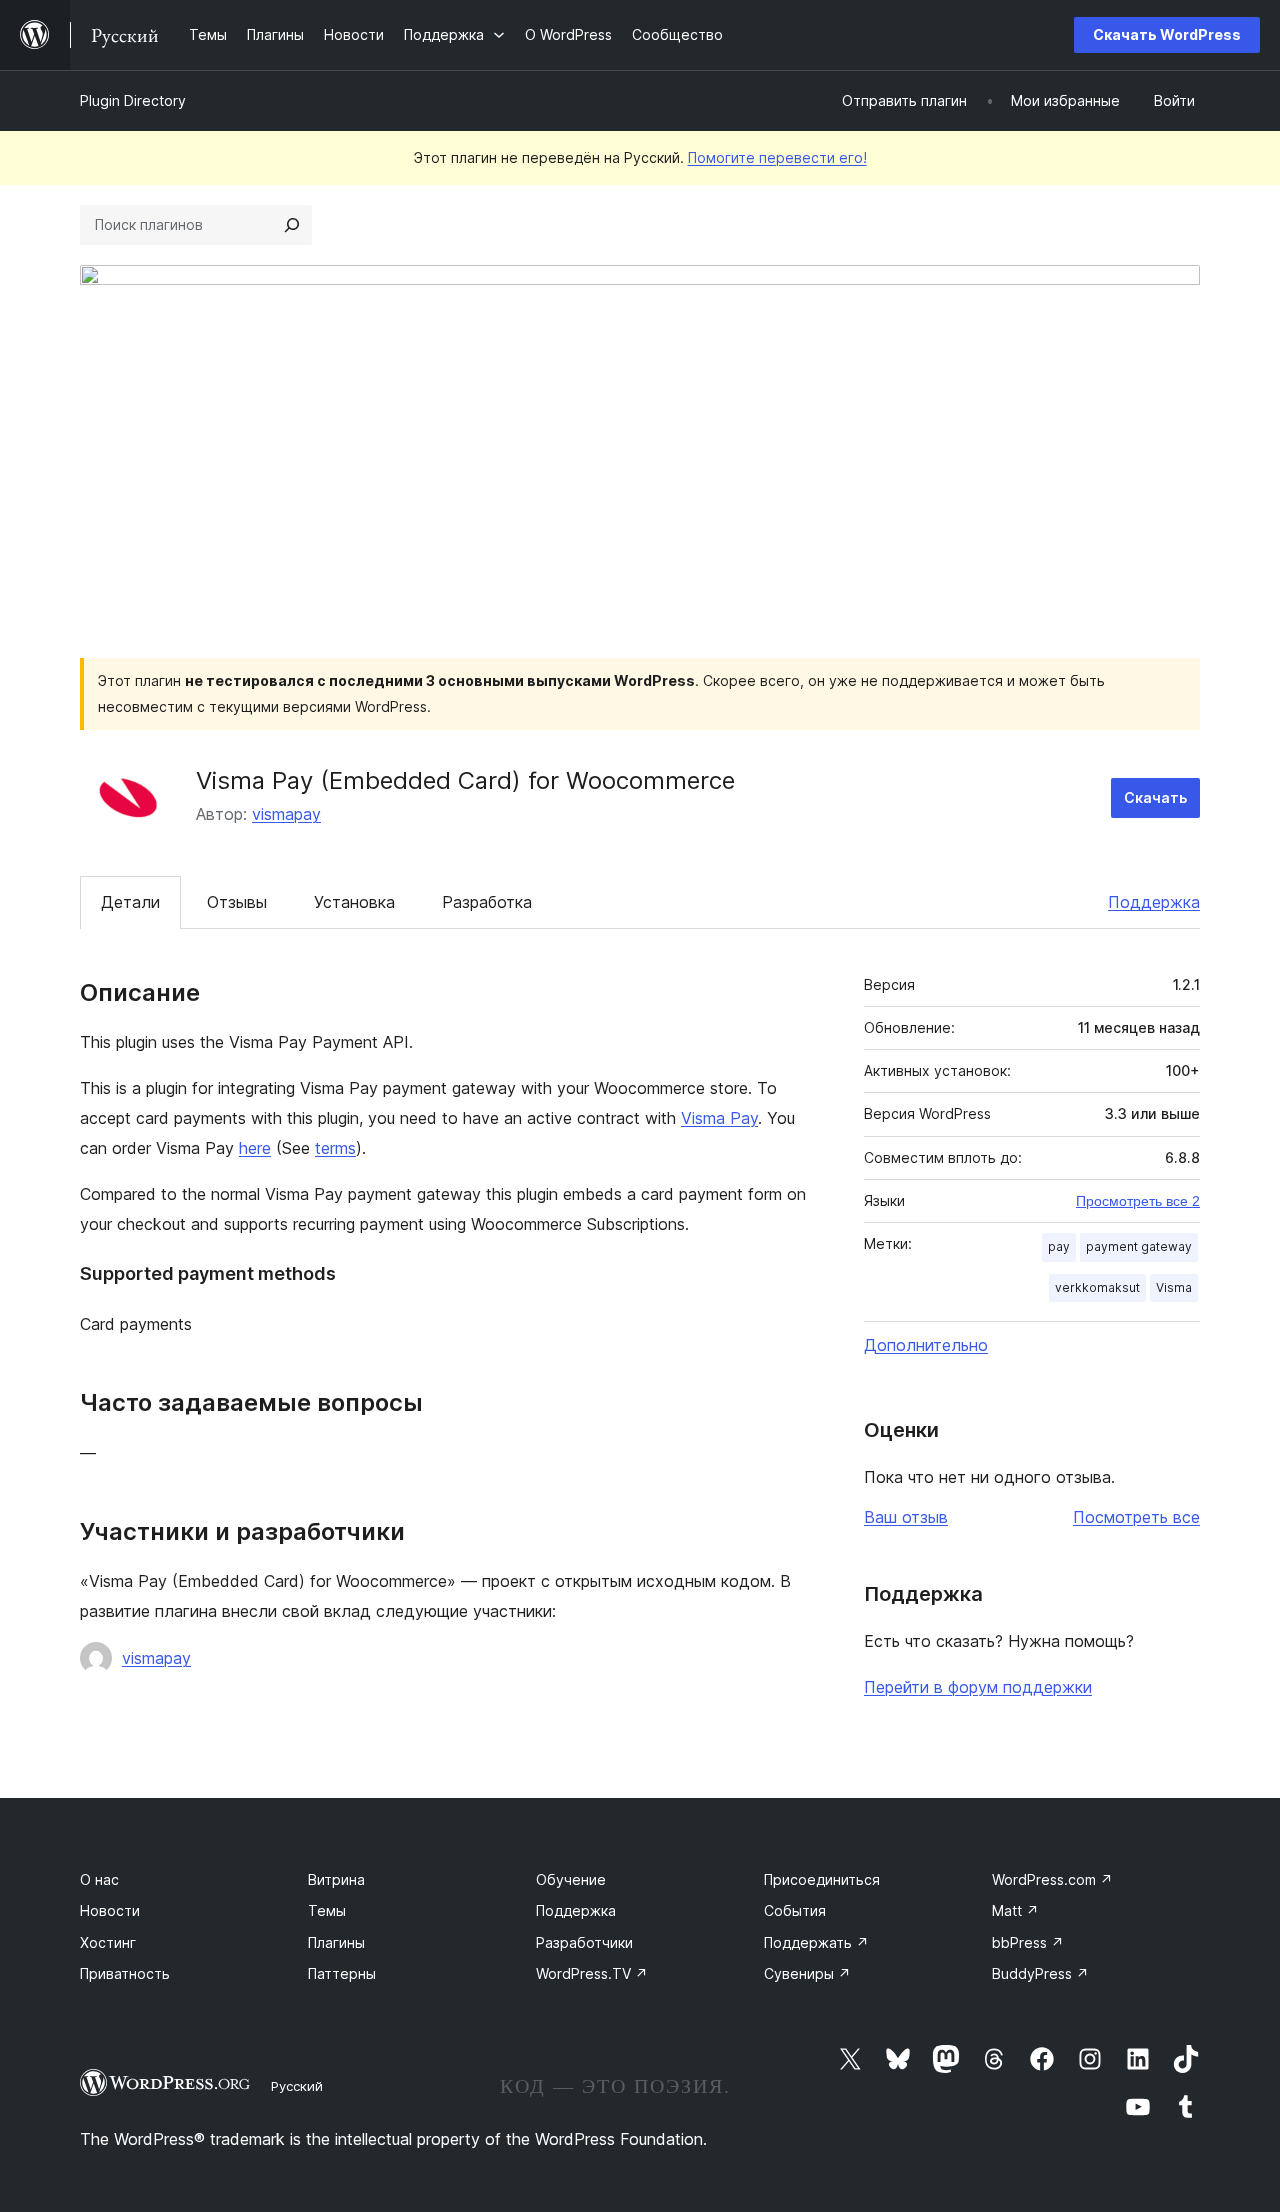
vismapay (286, 814)
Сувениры (807, 1973)
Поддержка (1154, 902)
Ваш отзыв (906, 1517)
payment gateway (1139, 1246)
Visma (1174, 1287)
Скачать (1155, 797)
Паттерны (342, 1973)
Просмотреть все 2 (1138, 1201)
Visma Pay (719, 1118)
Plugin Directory (133, 100)
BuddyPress (1040, 1973)
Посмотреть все (1136, 1517)
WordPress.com (1052, 1879)
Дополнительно (926, 1345)
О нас (99, 1879)
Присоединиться (822, 1879)
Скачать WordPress (1167, 34)
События (795, 1910)
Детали (130, 902)
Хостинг (108, 1942)
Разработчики (584, 1942)
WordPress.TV (592, 1973)
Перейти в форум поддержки (978, 1687)
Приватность (125, 1973)
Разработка (487, 902)
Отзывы (237, 902)
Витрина (336, 1879)
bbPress (1028, 1942)
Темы (327, 1910)
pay (1059, 1246)
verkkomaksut (1097, 1287)
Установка (354, 902)
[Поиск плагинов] (292, 225)
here (255, 1148)
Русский (297, 2086)
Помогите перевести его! (777, 157)
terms (335, 1148)
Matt (1015, 1910)
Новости (110, 1910)
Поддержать (816, 1942)
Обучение (571, 1879)
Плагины (336, 1942)
